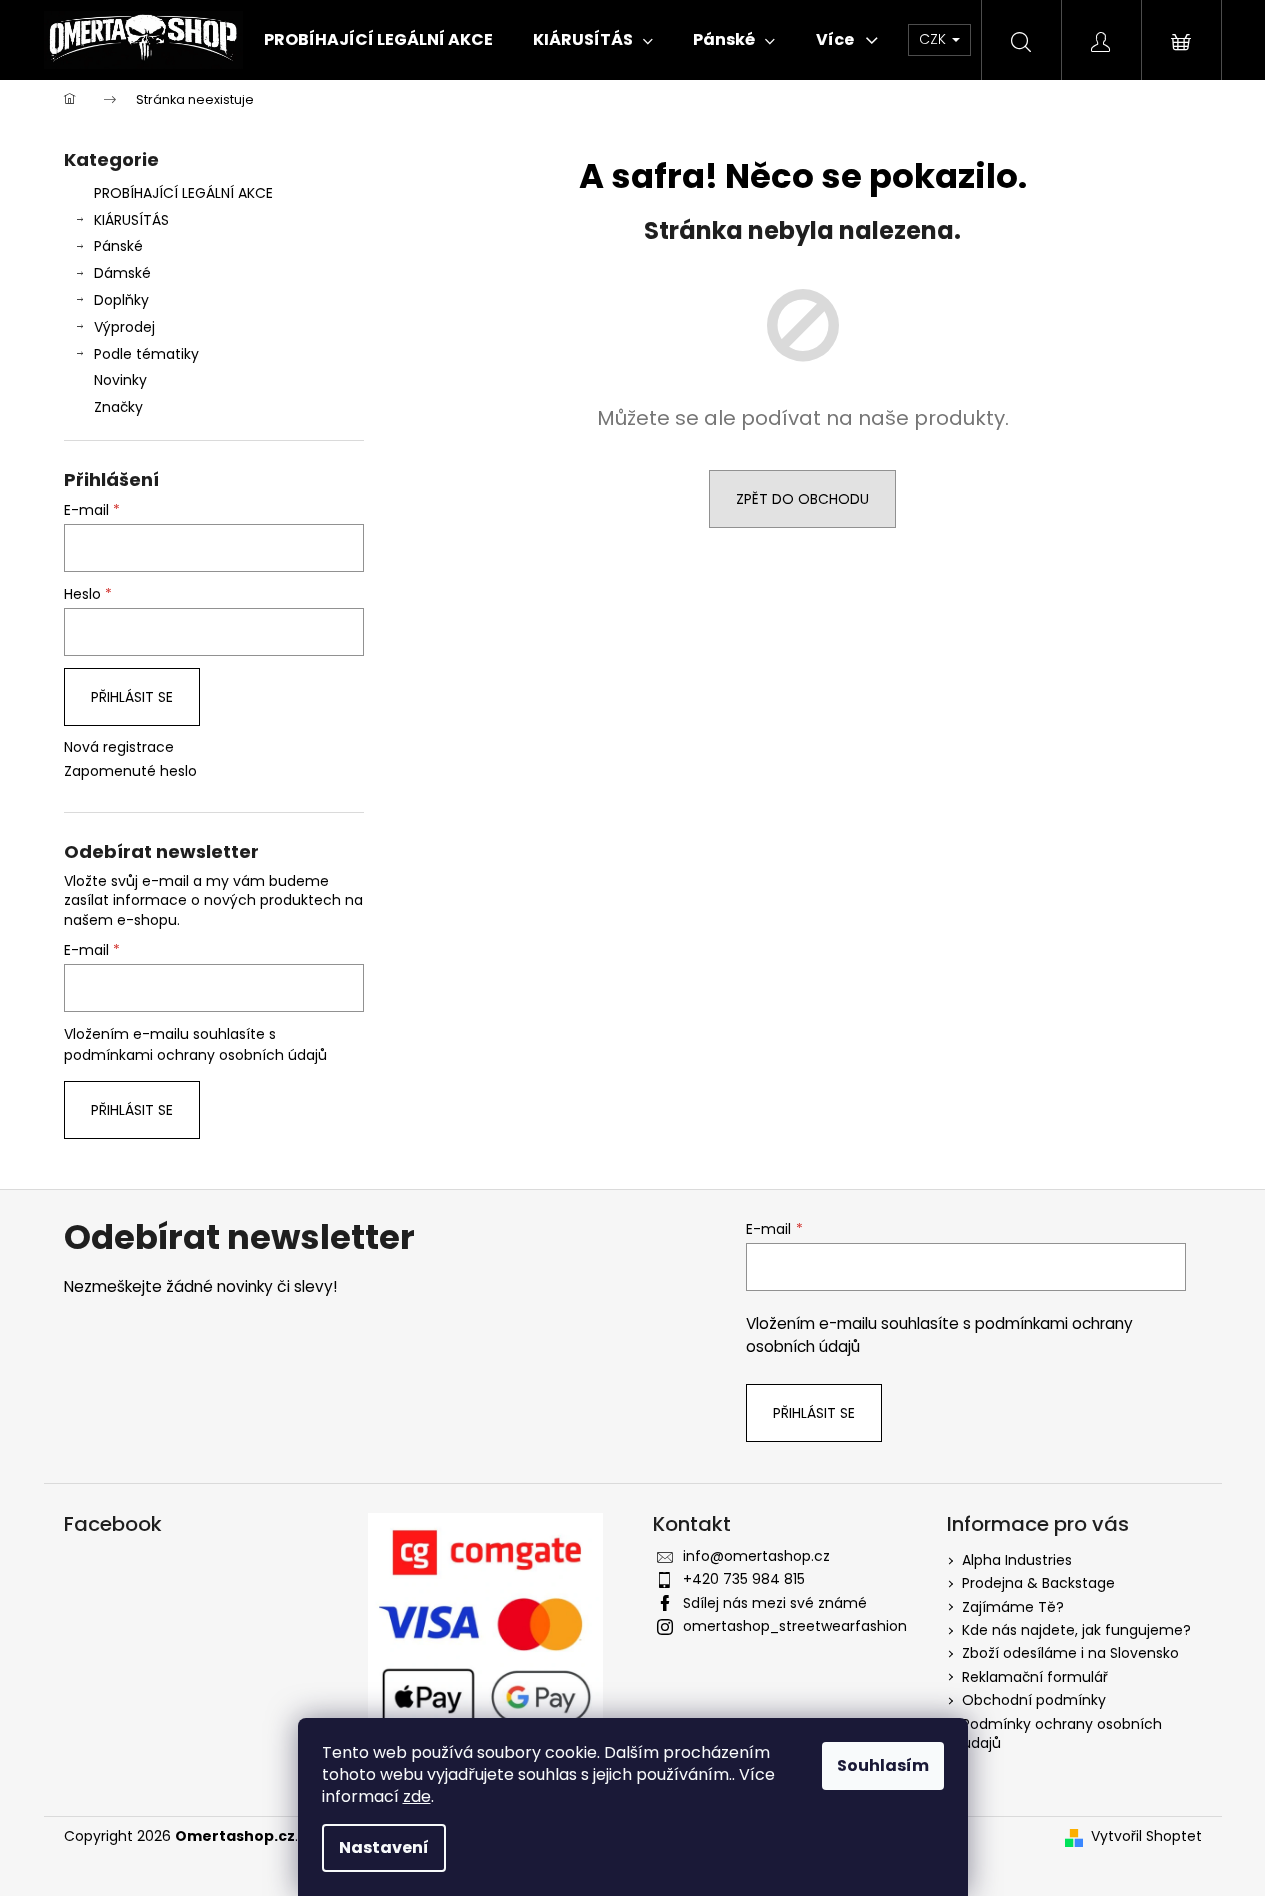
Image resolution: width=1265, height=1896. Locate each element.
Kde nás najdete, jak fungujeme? (1076, 1630)
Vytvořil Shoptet (1146, 1836)
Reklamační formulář (1035, 1677)
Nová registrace (119, 747)
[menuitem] (378, 40)
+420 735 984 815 (744, 1579)
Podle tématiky (146, 354)
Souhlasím (883, 1765)
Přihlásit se (132, 697)
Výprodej (124, 327)
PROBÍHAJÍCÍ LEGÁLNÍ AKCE (183, 193)
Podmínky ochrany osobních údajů (1062, 1733)
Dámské (122, 273)
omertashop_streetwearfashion (795, 1626)
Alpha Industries (1017, 1560)
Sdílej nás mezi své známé (775, 1603)
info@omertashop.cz (756, 1556)
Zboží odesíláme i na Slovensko (1070, 1653)
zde (417, 1796)
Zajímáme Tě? (1013, 1607)
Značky (118, 407)
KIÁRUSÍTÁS (131, 220)
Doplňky (121, 300)
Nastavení (384, 1847)
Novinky (120, 380)
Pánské (118, 246)
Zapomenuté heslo (130, 771)
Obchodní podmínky (1034, 1700)
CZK (934, 39)
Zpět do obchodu (802, 499)
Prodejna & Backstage (1038, 1583)
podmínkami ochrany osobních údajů (195, 1055)
